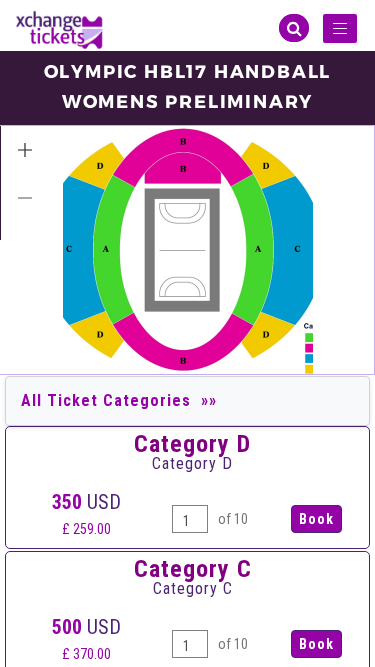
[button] (25, 150)
